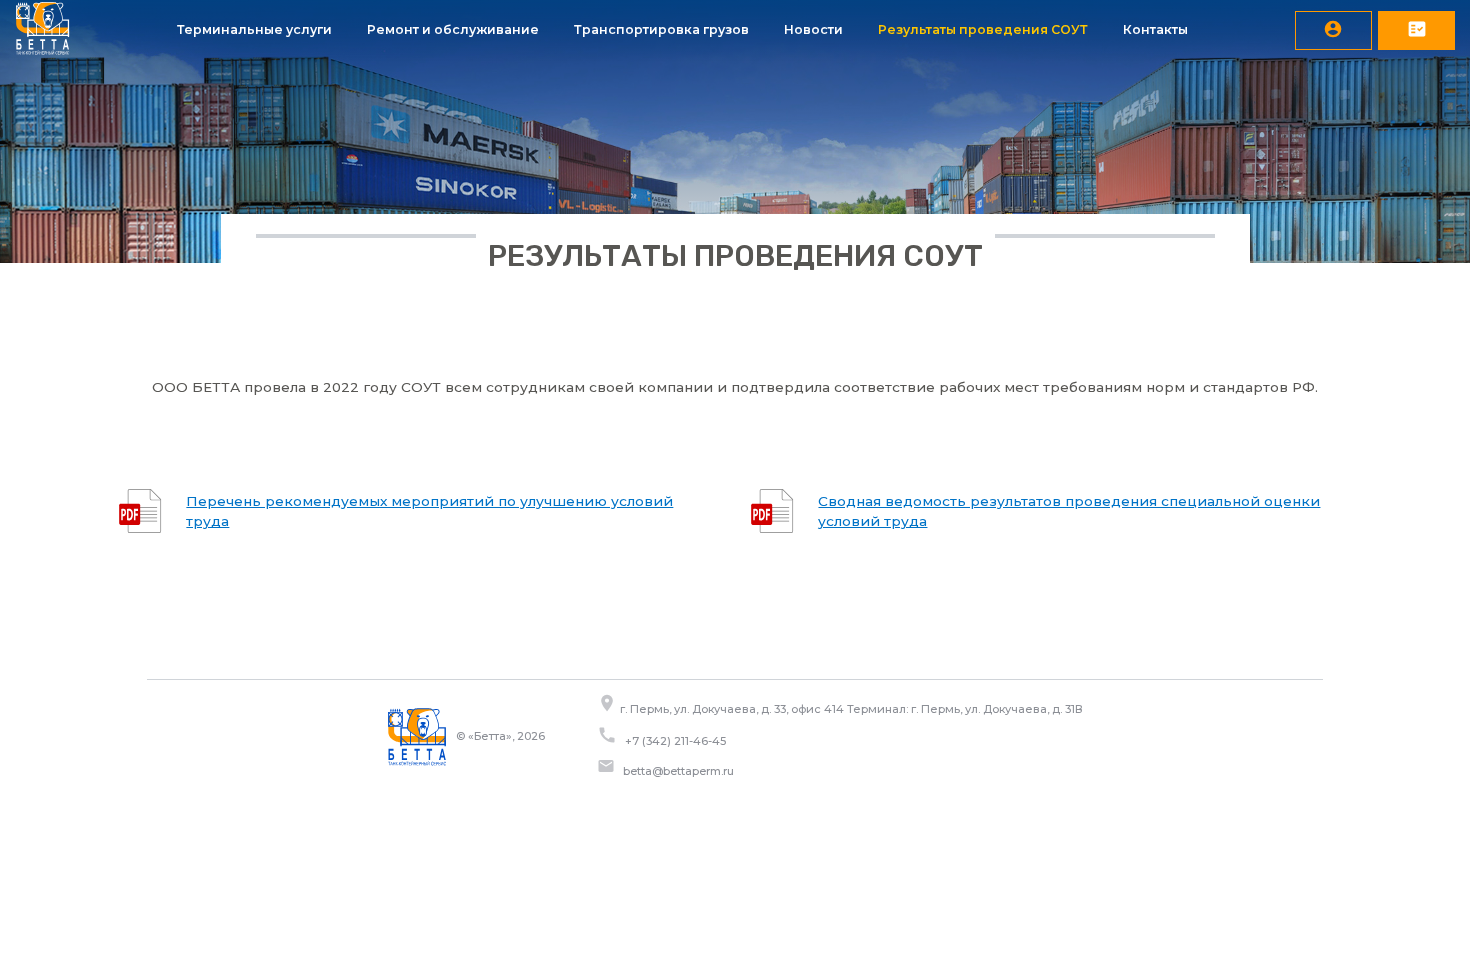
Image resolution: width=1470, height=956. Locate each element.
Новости (813, 29)
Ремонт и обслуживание (453, 29)
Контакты (1155, 29)
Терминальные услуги (254, 29)
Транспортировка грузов (661, 29)
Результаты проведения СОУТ (983, 29)
